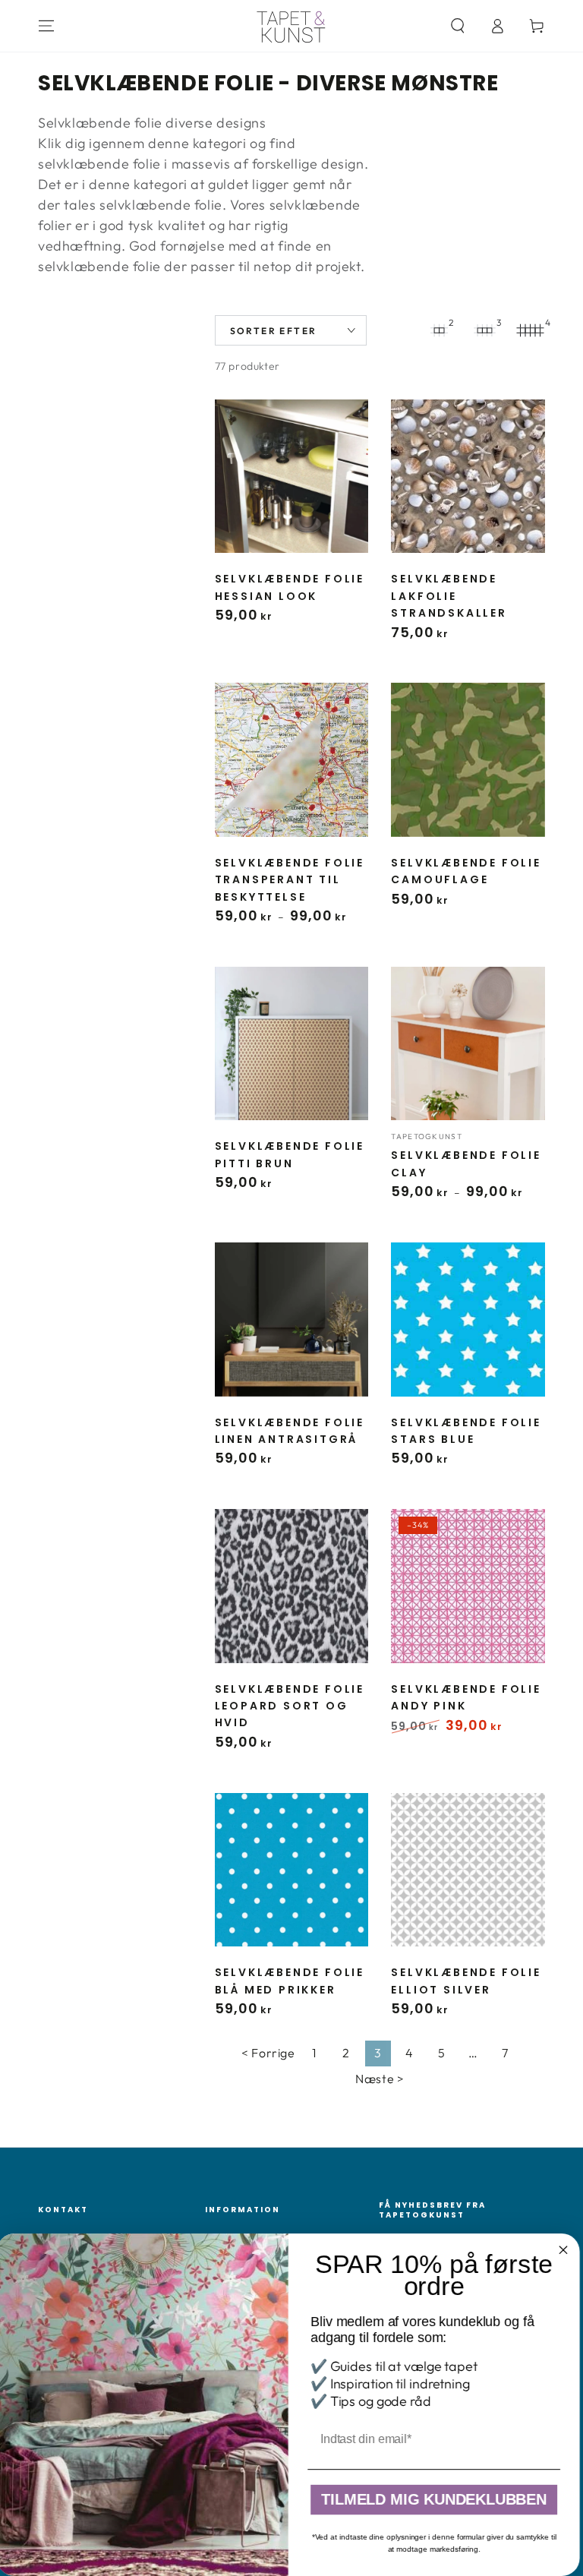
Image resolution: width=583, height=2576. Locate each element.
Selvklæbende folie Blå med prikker (290, 1981)
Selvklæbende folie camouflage (466, 871)
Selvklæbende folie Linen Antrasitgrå (290, 1431)
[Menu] (46, 26)
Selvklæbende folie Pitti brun (290, 1154)
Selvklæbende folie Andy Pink (466, 1697)
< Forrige (268, 2053)
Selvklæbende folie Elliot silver (466, 1981)
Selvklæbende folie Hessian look (290, 587)
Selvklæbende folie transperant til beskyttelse (290, 880)
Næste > (380, 2079)
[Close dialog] (567, 2250)
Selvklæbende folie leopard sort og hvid (290, 1706)
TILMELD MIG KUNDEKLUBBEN (437, 2500)
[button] (458, 26)
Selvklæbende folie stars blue (466, 1431)
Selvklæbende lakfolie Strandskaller (449, 596)
